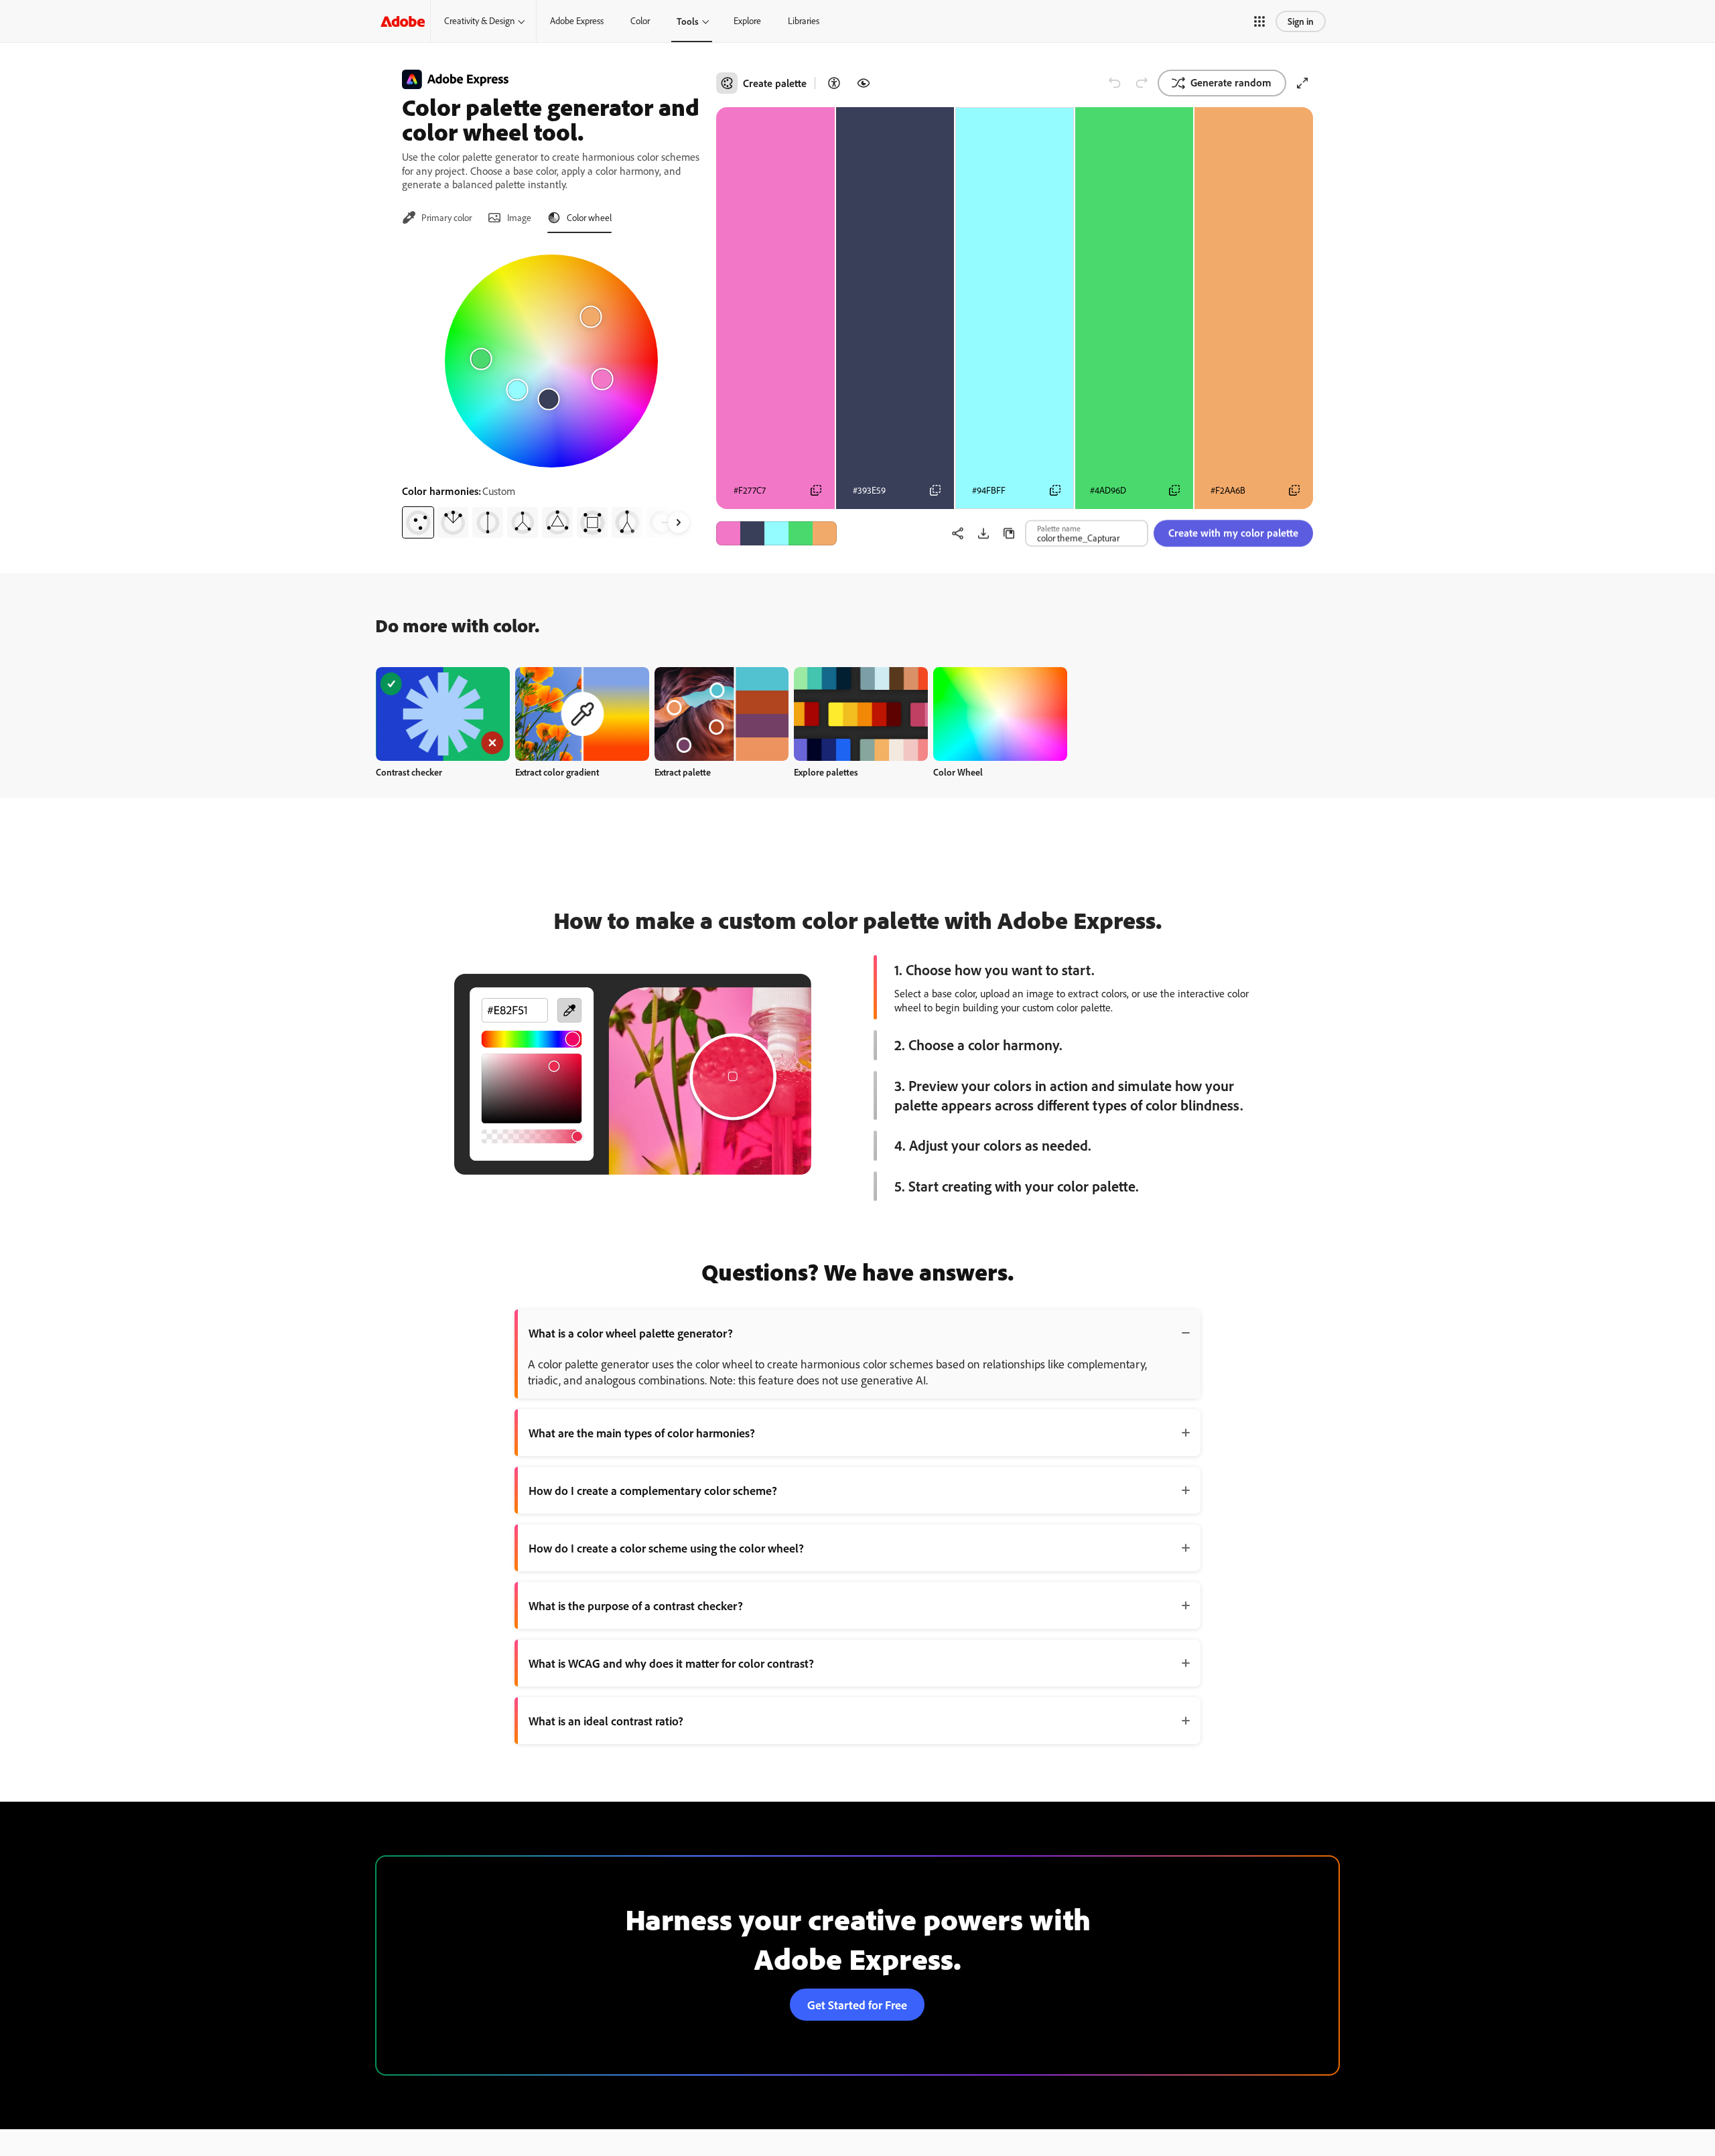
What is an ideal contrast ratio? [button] (606, 1721)
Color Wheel (958, 772)
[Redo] (1142, 83)
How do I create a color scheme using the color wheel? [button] (666, 1548)
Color (640, 21)
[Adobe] (403, 21)
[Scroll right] (679, 522)
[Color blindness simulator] (864, 83)
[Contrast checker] (834, 83)
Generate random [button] (1231, 82)
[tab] (437, 218)
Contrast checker (409, 772)
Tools (688, 21)
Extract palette (683, 772)
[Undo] (1115, 83)
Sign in (1301, 21)
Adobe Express (577, 21)
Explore (747, 21)
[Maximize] (1302, 83)
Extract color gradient (557, 772)
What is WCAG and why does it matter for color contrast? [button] (671, 1663)
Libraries (804, 21)
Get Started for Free (857, 2005)
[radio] (418, 522)
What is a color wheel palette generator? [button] (631, 1333)
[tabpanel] (551, 391)
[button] (1259, 21)
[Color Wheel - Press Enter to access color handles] (551, 361)
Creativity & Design (479, 21)
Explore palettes (826, 772)
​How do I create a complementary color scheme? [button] (653, 1490)
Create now (443, 714)
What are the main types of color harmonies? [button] (642, 1433)
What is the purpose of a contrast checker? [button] (636, 1605)
